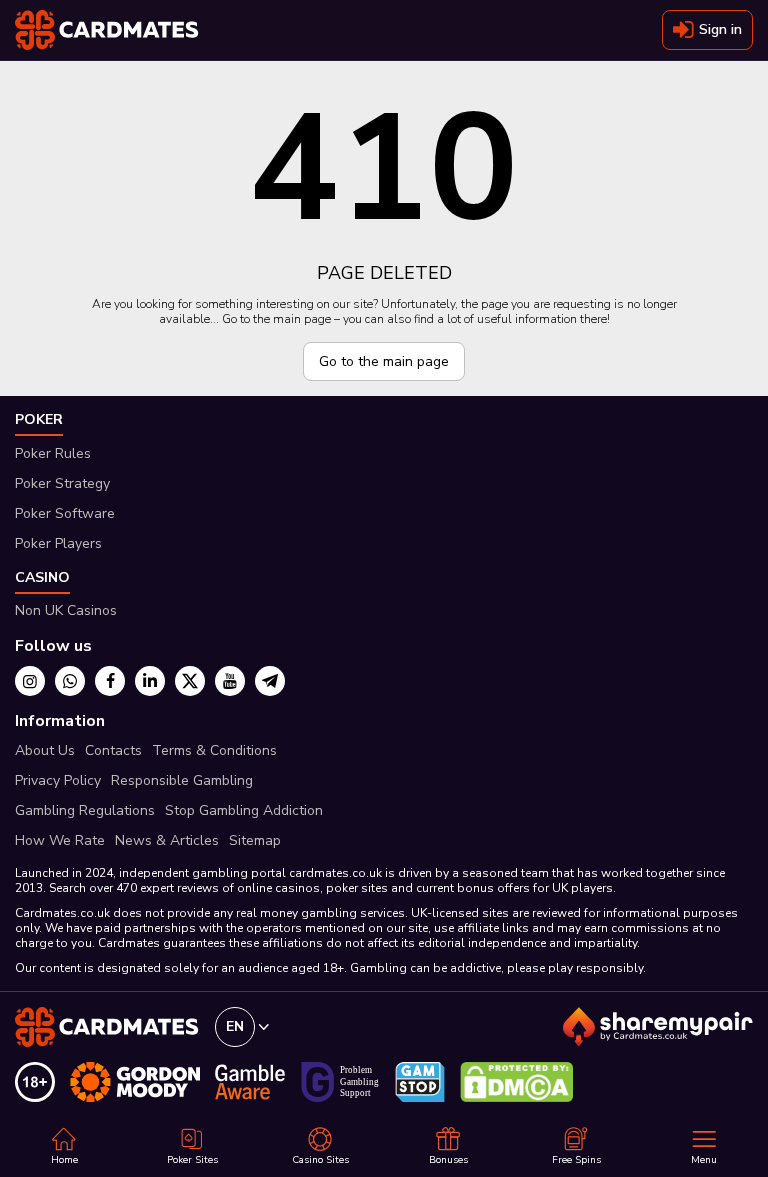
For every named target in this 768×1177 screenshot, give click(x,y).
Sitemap (255, 840)
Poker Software (65, 513)
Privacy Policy (58, 780)
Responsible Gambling (182, 780)
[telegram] (270, 681)
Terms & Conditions (214, 750)
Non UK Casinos (66, 610)
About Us (45, 750)
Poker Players (58, 543)
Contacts (113, 750)
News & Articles (167, 840)
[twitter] (190, 681)
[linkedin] (150, 681)
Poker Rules (53, 453)
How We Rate (60, 840)
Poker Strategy (62, 483)
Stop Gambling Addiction (244, 810)
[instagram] (30, 681)
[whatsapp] (70, 681)
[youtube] (230, 681)
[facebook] (110, 681)
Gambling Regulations (85, 810)
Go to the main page (384, 361)
